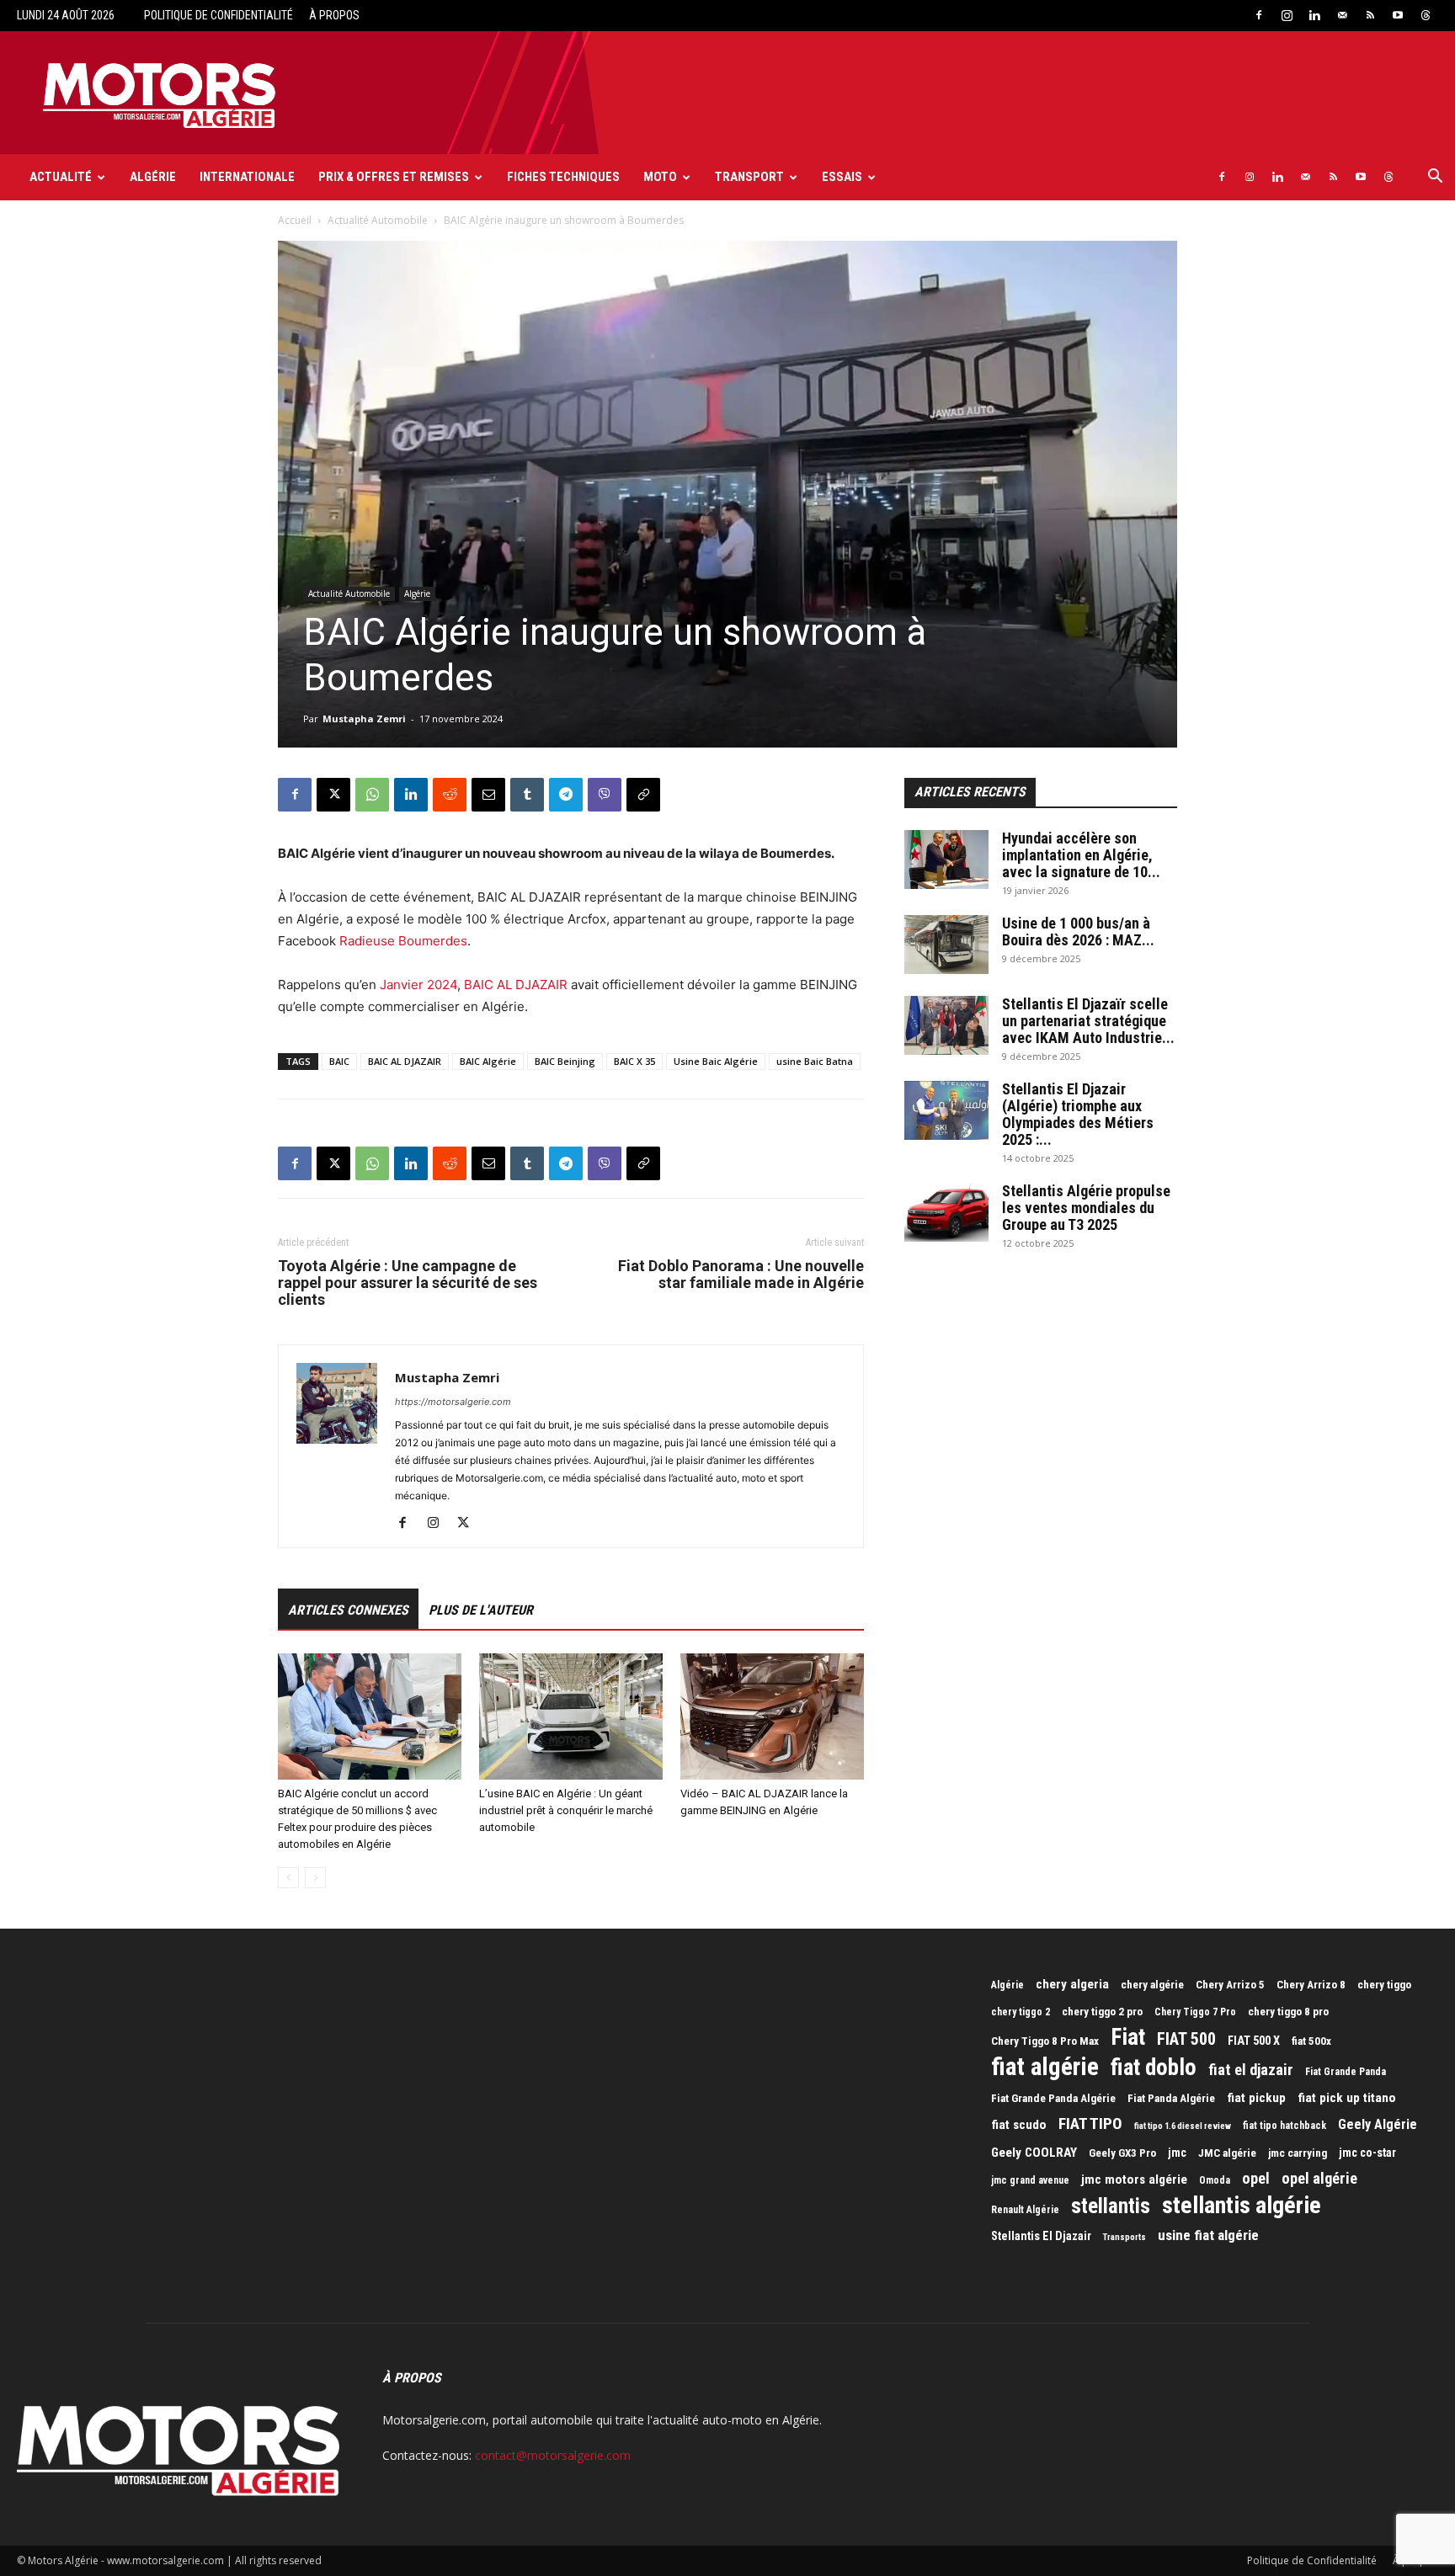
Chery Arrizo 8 (1311, 1985)
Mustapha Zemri (364, 719)
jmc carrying (1298, 2153)
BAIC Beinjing (565, 1061)
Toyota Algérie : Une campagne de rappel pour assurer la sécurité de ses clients (408, 1283)
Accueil (295, 220)
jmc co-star (1367, 2153)
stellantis (1111, 2206)
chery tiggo (1384, 1985)
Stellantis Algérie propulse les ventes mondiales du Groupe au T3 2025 (1086, 1208)
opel (1256, 2179)
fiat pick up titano (1347, 2098)
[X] (333, 795)
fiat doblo (1154, 2068)
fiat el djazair (1251, 2070)
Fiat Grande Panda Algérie (1053, 2098)
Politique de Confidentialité (219, 15)
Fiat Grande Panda (1346, 2072)
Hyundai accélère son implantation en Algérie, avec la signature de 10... (1081, 855)
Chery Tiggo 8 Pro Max (1045, 2041)
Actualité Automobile (378, 220)
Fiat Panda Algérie (1171, 2098)
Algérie (153, 177)
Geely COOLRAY (1034, 2153)
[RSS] (1370, 15)
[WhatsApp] (372, 795)
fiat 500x (1311, 2041)
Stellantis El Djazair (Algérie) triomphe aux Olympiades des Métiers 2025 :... (1078, 1114)
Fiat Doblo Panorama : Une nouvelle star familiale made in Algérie (741, 1275)
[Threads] (1426, 15)
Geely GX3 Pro (1122, 2153)
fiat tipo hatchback (1284, 2126)
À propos (334, 15)
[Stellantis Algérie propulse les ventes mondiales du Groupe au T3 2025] (946, 1212)
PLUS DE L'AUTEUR (481, 1610)
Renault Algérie (1025, 2210)
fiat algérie (1045, 2067)
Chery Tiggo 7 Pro (1195, 2012)
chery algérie (1152, 1985)
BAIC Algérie (488, 1061)
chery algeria (1072, 1984)
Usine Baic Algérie (716, 1061)
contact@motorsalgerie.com (553, 2455)
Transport (749, 177)
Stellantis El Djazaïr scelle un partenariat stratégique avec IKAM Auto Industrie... (1088, 1021)
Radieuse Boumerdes (403, 941)
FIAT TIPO (1090, 2124)
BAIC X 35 (634, 1061)
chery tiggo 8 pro (1288, 2012)
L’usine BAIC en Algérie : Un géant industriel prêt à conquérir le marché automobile (566, 1810)
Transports (1125, 2237)
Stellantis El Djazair (1041, 2236)
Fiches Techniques (563, 177)
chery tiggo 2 (1021, 2012)
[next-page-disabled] (315, 1878)
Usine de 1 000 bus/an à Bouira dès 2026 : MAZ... (1078, 931)
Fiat (1128, 2037)
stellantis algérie (1242, 2206)
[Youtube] (1398, 15)
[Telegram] (566, 795)
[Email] (488, 795)
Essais (842, 177)
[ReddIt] (450, 795)
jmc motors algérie (1134, 2179)
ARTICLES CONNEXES (348, 1610)
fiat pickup (1256, 2098)
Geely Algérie (1378, 2124)
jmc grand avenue (1030, 2180)
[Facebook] (1259, 15)
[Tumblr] (527, 795)
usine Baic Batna (815, 1061)
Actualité (61, 177)
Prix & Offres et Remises (394, 177)
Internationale (247, 177)
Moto (660, 177)
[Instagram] (1287, 15)
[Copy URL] (643, 795)
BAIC (339, 1061)
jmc (1177, 2153)
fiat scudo (1019, 2125)
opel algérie (1319, 2179)
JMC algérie (1227, 2153)
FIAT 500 (1186, 2039)
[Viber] (605, 795)
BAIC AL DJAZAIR (516, 985)
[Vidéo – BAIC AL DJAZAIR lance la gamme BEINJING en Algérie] (772, 1716)
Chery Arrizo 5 (1230, 1985)
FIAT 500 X (1254, 2041)
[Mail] (1342, 15)
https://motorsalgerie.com (453, 1402)
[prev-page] (288, 1878)
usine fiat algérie (1208, 2235)
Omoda (1215, 2180)
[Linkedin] (1314, 15)
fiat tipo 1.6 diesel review (1183, 2126)
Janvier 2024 (418, 985)
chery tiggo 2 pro (1102, 2012)
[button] (1435, 178)
